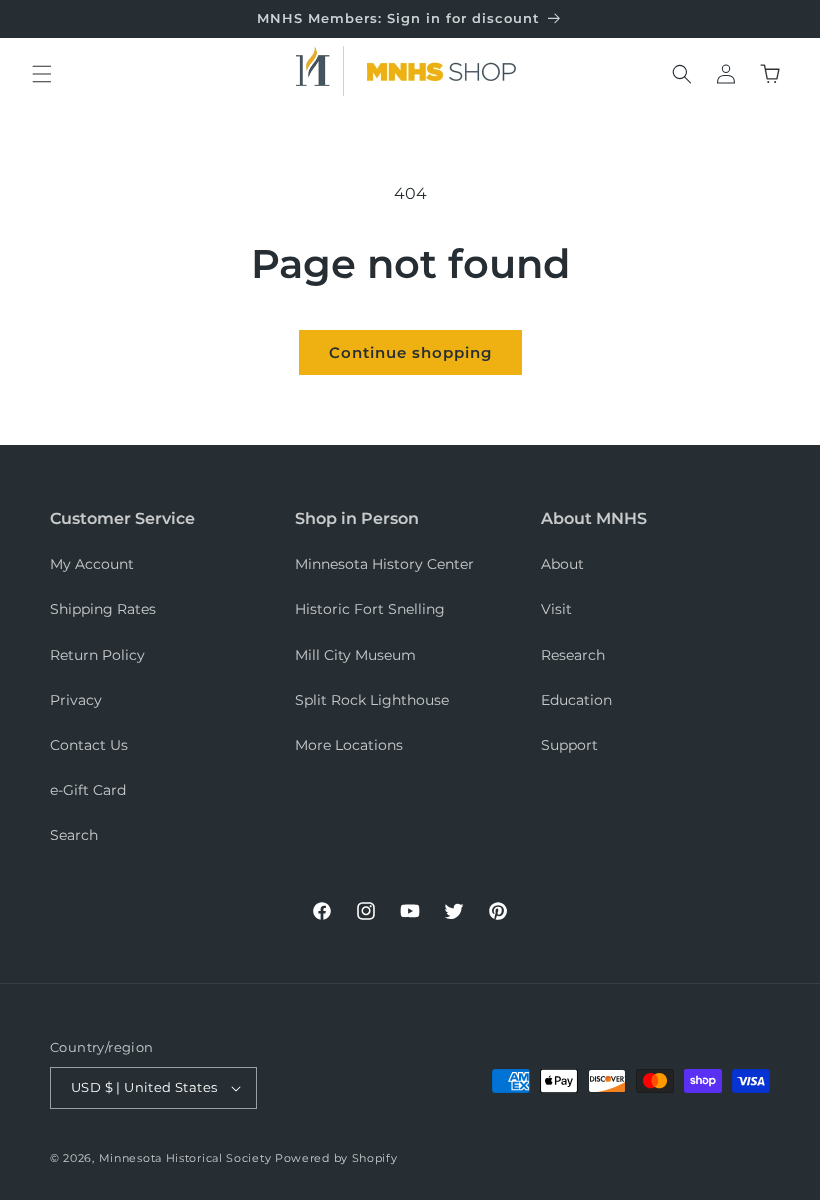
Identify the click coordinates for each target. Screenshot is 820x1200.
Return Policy (97, 655)
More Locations (349, 745)
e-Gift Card (88, 790)
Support (569, 745)
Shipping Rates (103, 609)
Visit (556, 609)
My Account (92, 564)
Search (74, 835)
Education (576, 700)
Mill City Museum (355, 655)
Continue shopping (410, 352)
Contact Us (89, 745)
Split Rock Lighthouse (372, 700)
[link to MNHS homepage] (320, 71)
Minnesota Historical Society (185, 1158)
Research (573, 655)
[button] (42, 74)
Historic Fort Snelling (370, 609)
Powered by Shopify (336, 1158)
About (562, 564)
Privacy (76, 700)
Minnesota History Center (384, 564)
